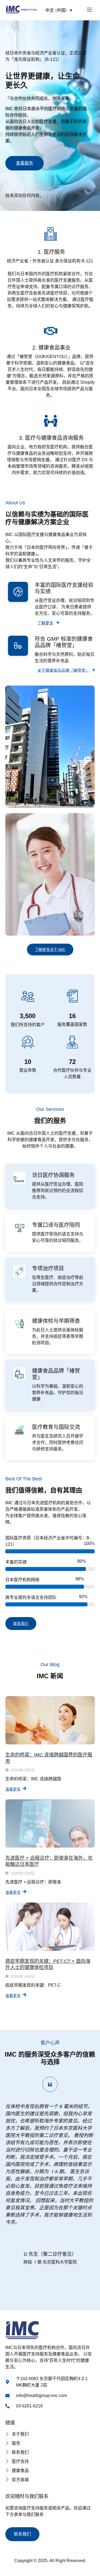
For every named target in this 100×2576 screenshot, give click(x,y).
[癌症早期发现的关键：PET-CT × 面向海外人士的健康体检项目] (50, 1927)
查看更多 (13, 1789)
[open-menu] (89, 10)
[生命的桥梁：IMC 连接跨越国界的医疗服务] (50, 1720)
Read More (48, 316)
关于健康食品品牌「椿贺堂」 (63, 670)
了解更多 (45, 623)
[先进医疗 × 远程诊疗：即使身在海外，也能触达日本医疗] (50, 1823)
